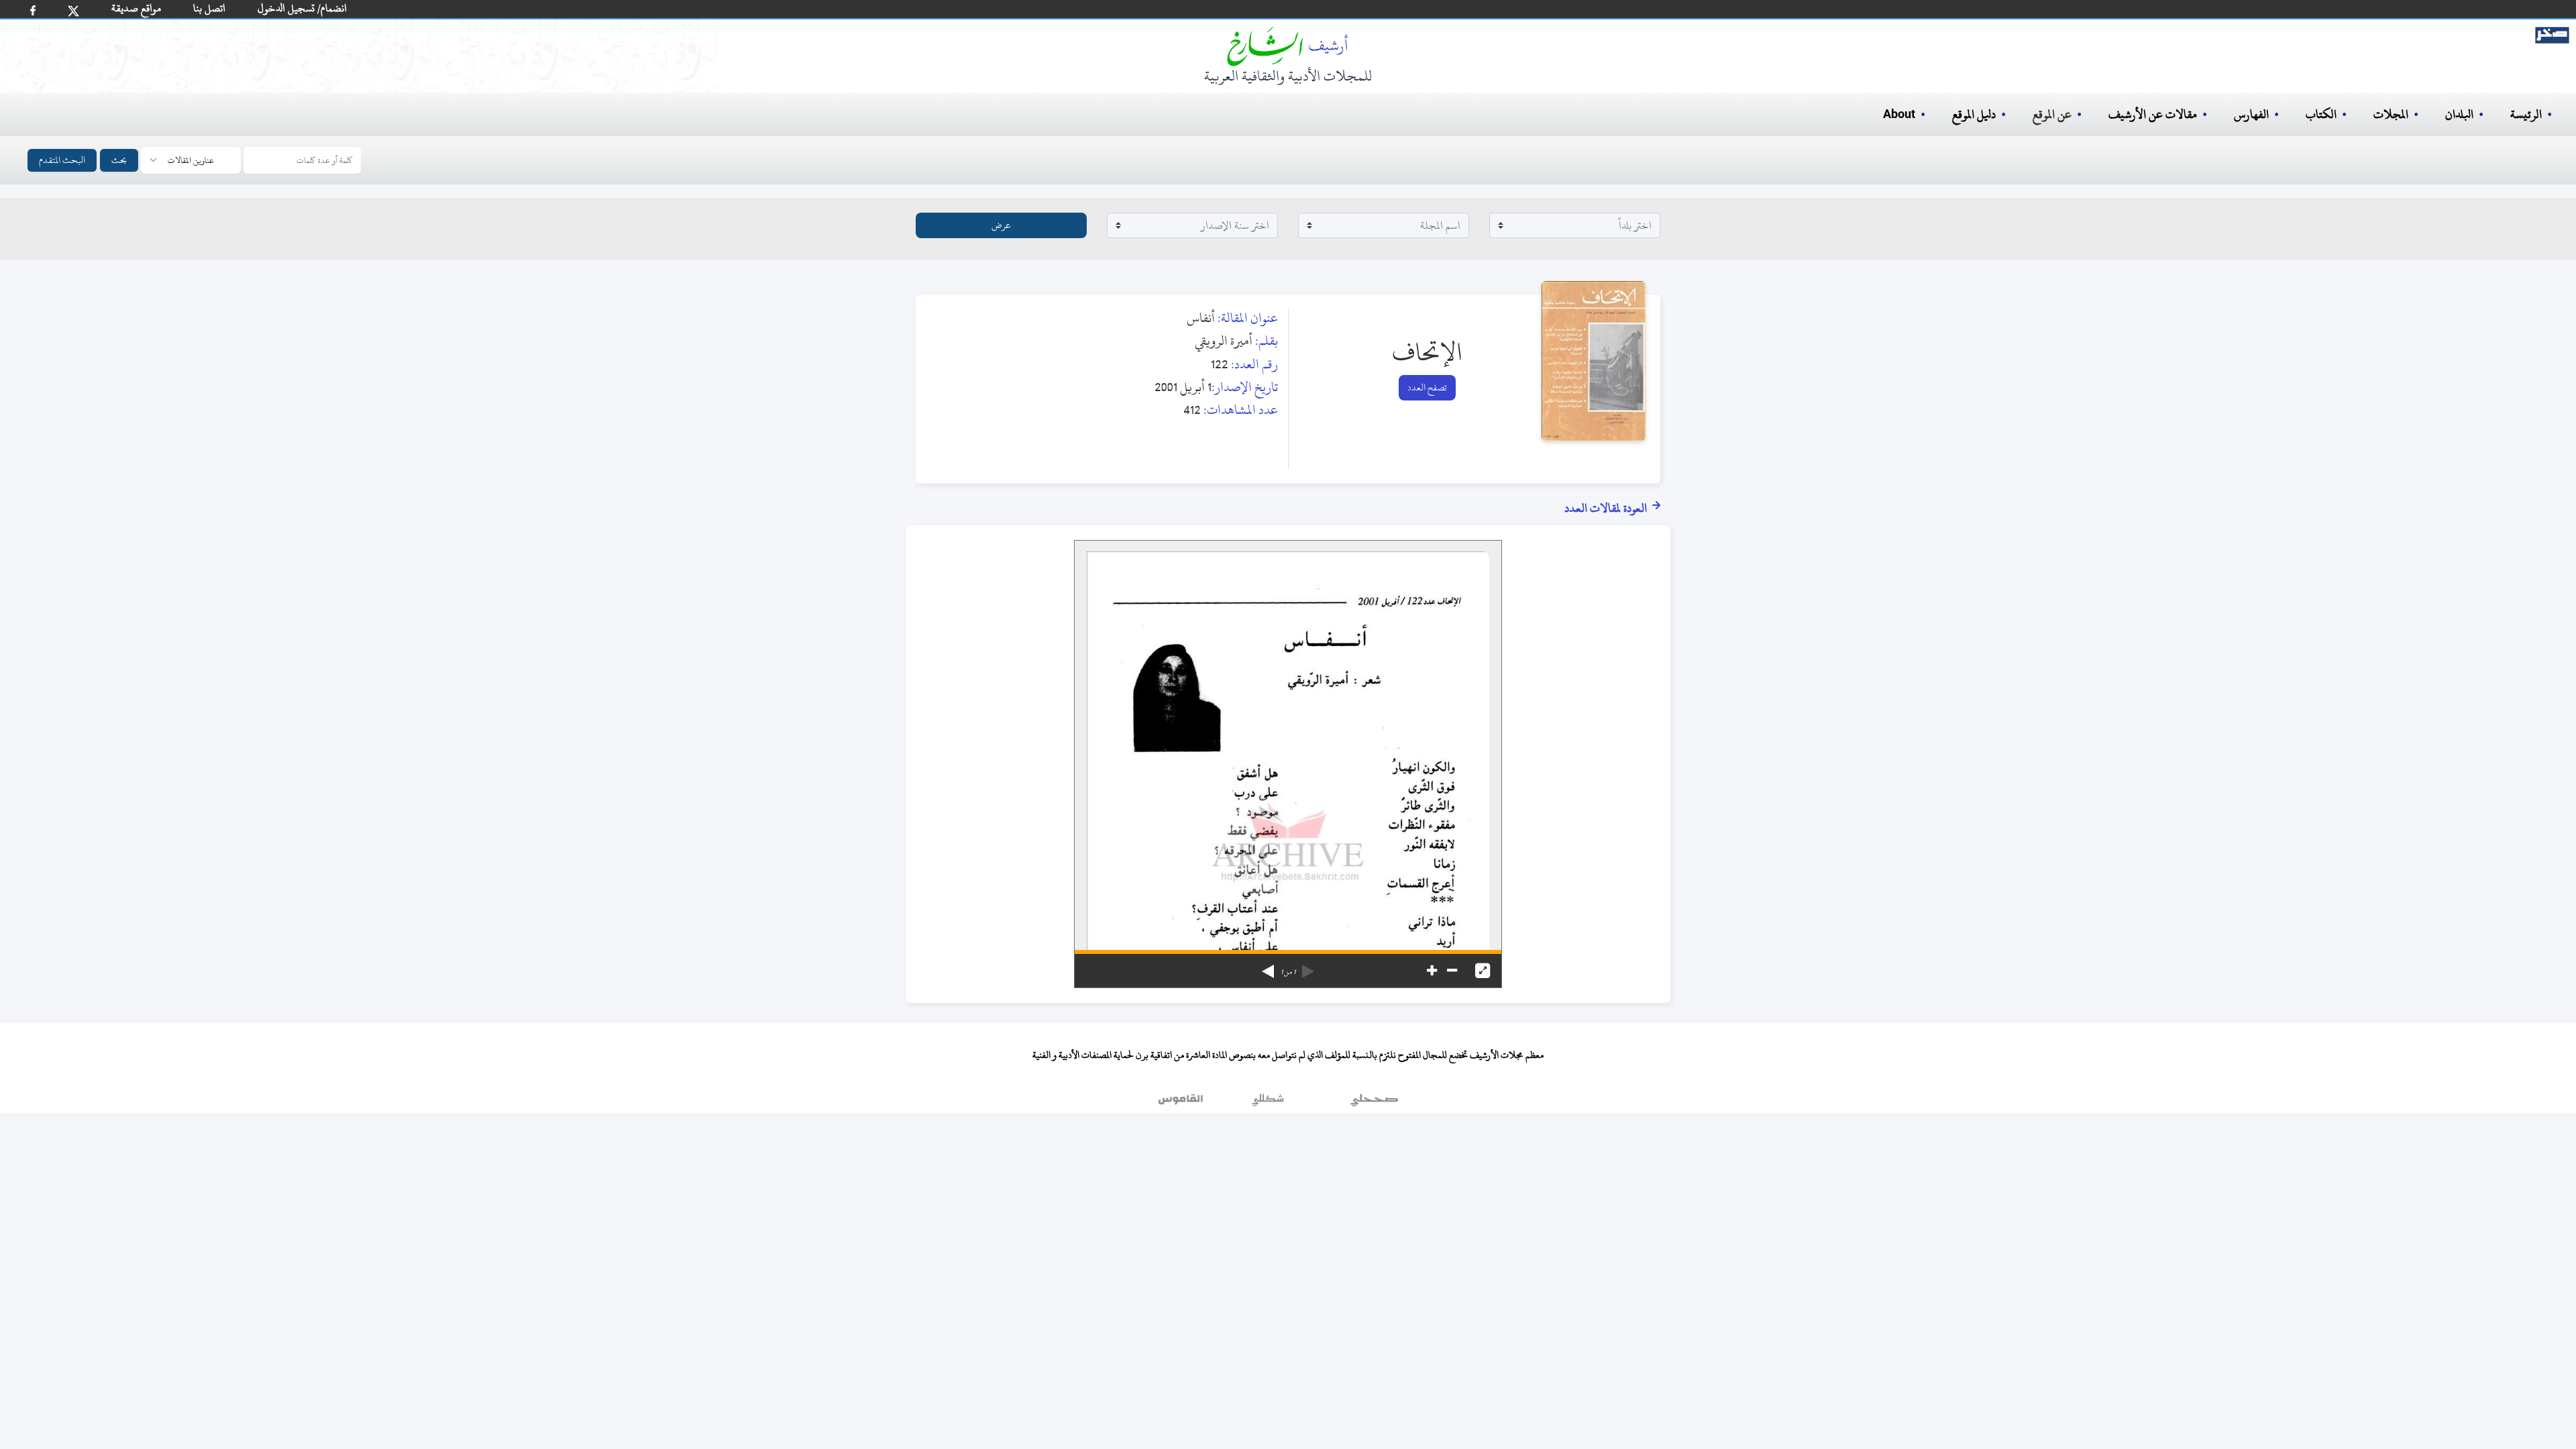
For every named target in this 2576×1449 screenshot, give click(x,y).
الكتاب (2321, 114)
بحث (119, 160)
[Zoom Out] (1452, 971)
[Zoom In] (1432, 971)
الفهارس (2251, 114)
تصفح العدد (1427, 387)
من (1288, 972)
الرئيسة (2526, 114)
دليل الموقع (1974, 114)
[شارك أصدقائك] (33, 10)
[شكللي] (1268, 1103)
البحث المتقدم (62, 160)
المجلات (2391, 114)
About (1899, 115)
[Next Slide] (1268, 967)
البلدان (2459, 114)
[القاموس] (1182, 1103)
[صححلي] (1374, 1103)
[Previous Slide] (1308, 967)
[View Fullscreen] (1483, 971)
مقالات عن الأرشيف (2153, 114)
